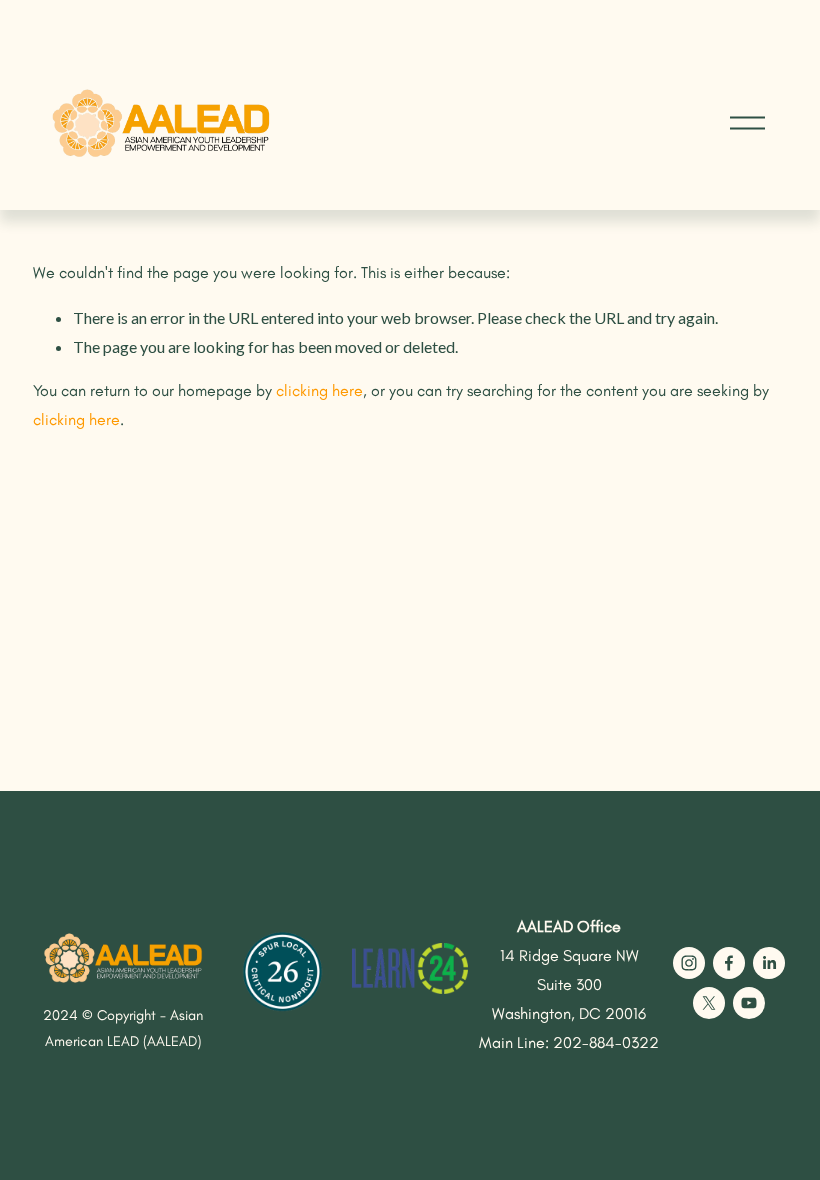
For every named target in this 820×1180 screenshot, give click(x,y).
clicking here (319, 390)
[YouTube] (749, 1003)
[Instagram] (689, 963)
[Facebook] (729, 963)
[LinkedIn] (769, 963)
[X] (709, 1003)
